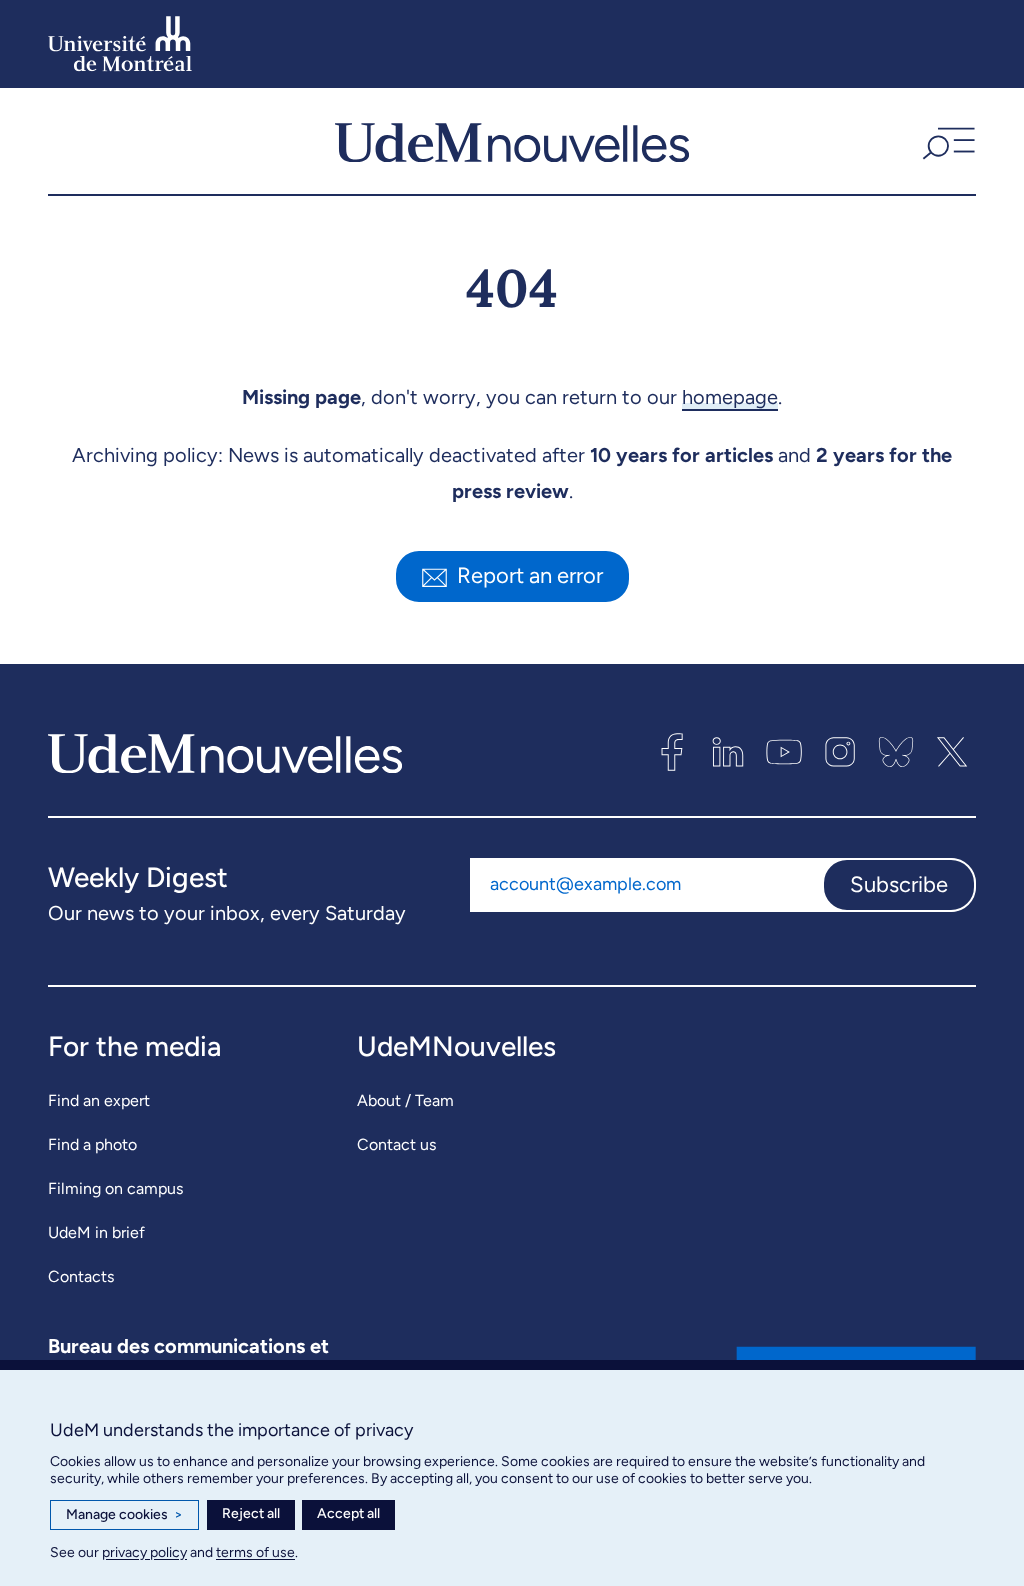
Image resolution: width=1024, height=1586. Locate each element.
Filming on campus (115, 1188)
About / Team (405, 1100)
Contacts (81, 1276)
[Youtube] (784, 752)
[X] (952, 752)
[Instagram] (840, 752)
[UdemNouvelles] (512, 141)
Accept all (348, 1513)
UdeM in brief (96, 1232)
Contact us (396, 1144)
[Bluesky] (896, 752)
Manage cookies (124, 1514)
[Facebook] (672, 752)
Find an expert (99, 1100)
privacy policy (144, 1552)
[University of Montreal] (120, 44)
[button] (946, 141)
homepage (730, 397)
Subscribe (899, 884)
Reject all (251, 1513)
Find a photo (92, 1144)
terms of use (255, 1552)
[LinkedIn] (728, 752)
